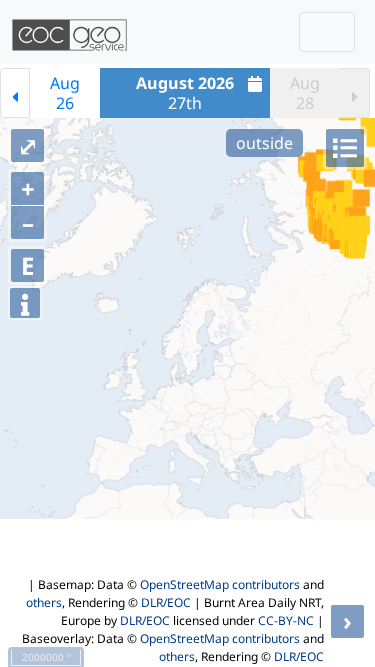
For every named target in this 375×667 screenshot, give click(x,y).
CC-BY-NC (286, 620)
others (44, 602)
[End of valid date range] (355, 93)
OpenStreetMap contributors (220, 584)
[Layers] (345, 148)
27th (185, 93)
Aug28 (305, 93)
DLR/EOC (166, 602)
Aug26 (65, 93)
